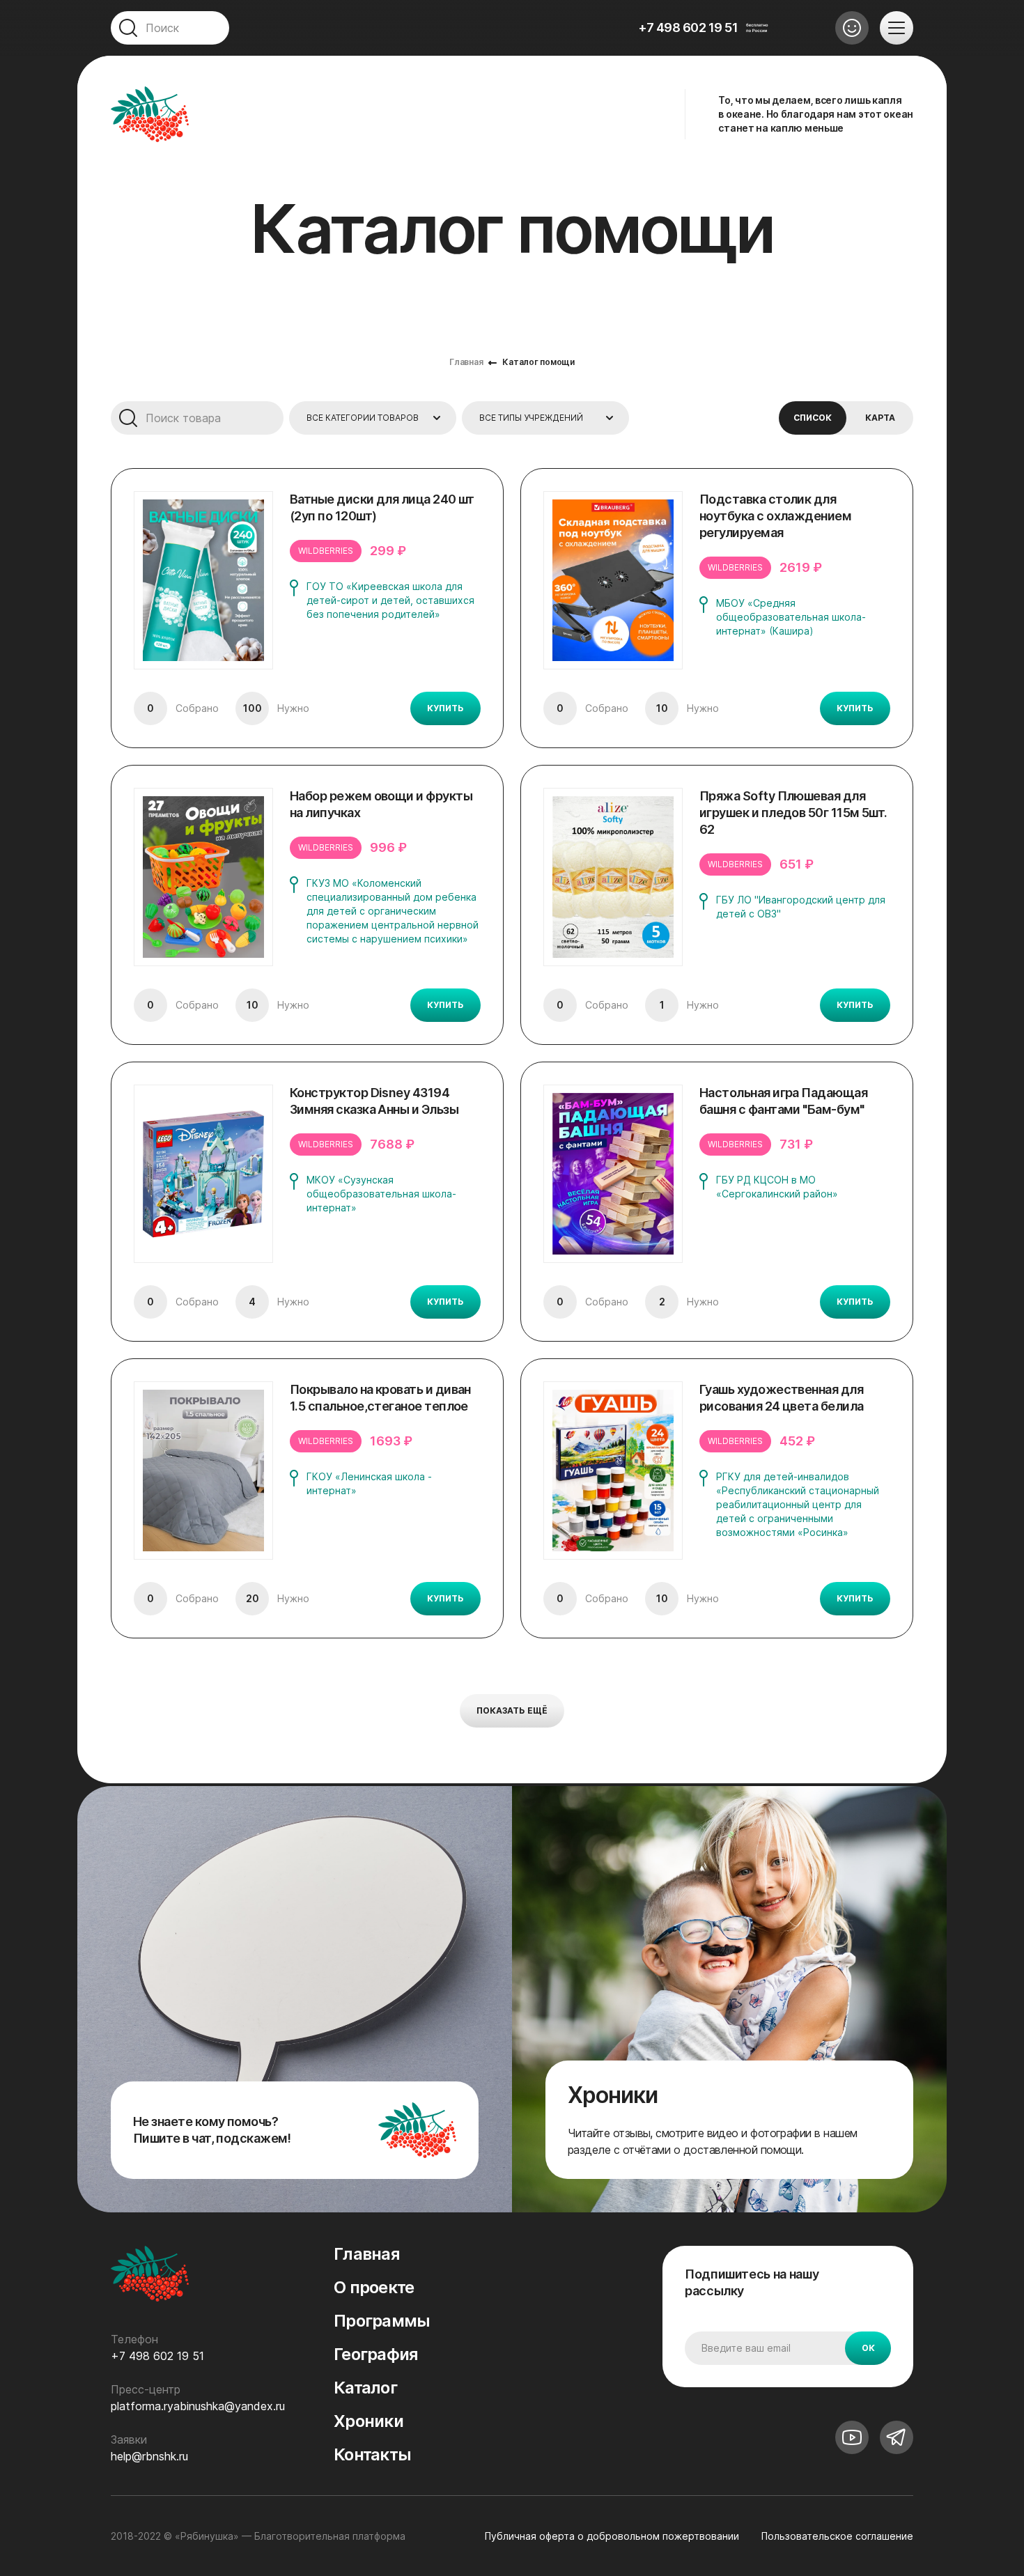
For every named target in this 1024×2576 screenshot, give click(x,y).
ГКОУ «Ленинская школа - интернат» (369, 1483)
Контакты (372, 2454)
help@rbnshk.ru (149, 2456)
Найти (127, 418)
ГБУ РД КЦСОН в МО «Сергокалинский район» (777, 1187)
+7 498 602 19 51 (688, 28)
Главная (466, 362)
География (376, 2354)
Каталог (365, 2388)
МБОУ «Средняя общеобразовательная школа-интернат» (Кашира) (791, 617)
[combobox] (373, 418)
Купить (445, 708)
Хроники (369, 2421)
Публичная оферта (612, 2536)
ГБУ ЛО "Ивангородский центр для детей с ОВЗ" (801, 907)
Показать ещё (512, 1710)
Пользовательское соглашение (837, 2536)
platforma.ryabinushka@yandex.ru (198, 2406)
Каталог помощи (538, 362)
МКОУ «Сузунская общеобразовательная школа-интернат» (381, 1194)
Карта (880, 418)
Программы (382, 2321)
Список (813, 418)
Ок (868, 2348)
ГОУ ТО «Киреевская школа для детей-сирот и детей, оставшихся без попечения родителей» (390, 600)
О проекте (374, 2287)
